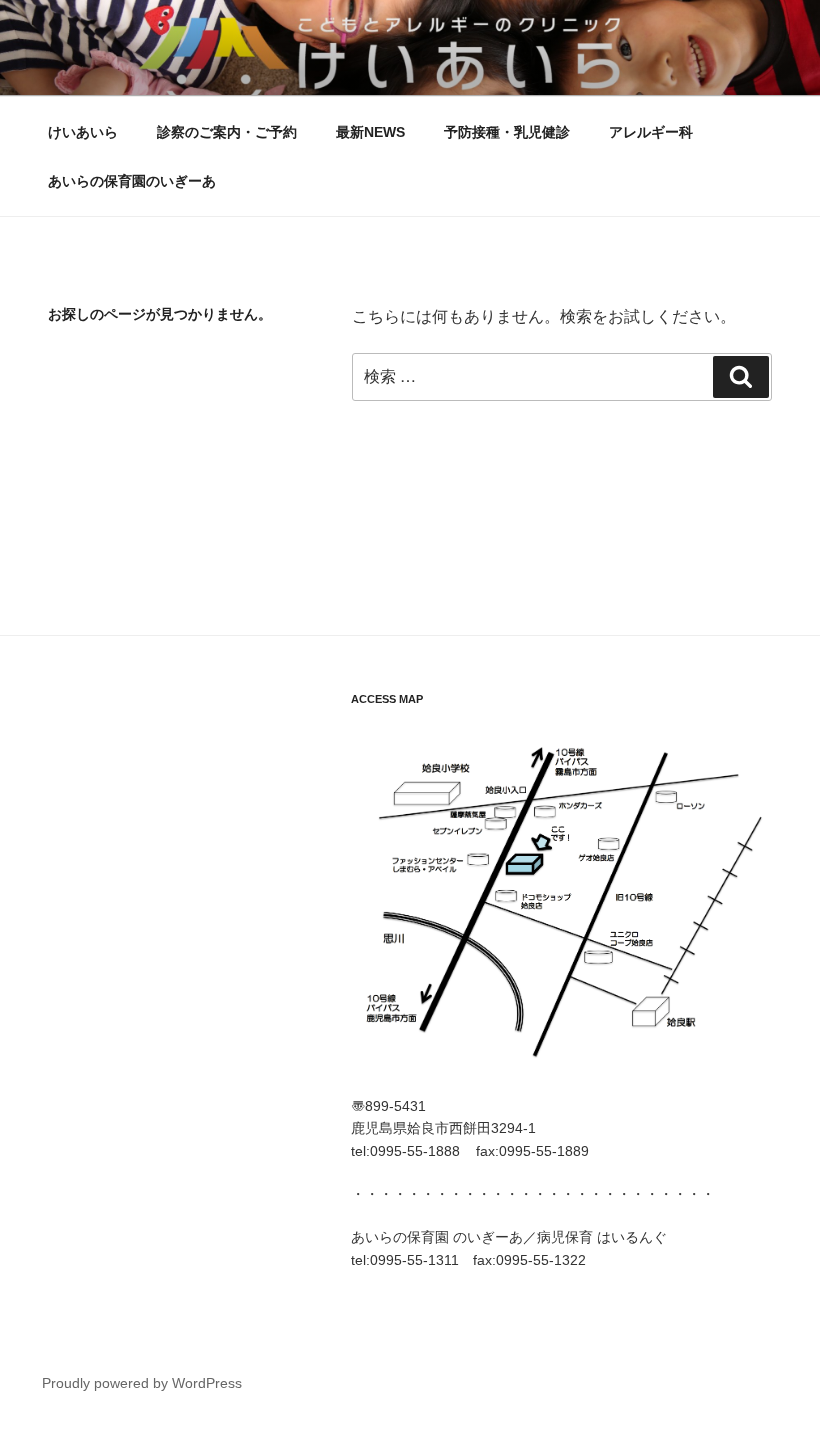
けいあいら (83, 132)
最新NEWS (370, 132)
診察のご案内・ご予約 (227, 132)
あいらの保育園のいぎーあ (132, 181)
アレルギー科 (651, 132)
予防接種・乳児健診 (507, 132)
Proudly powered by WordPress (142, 1383)
